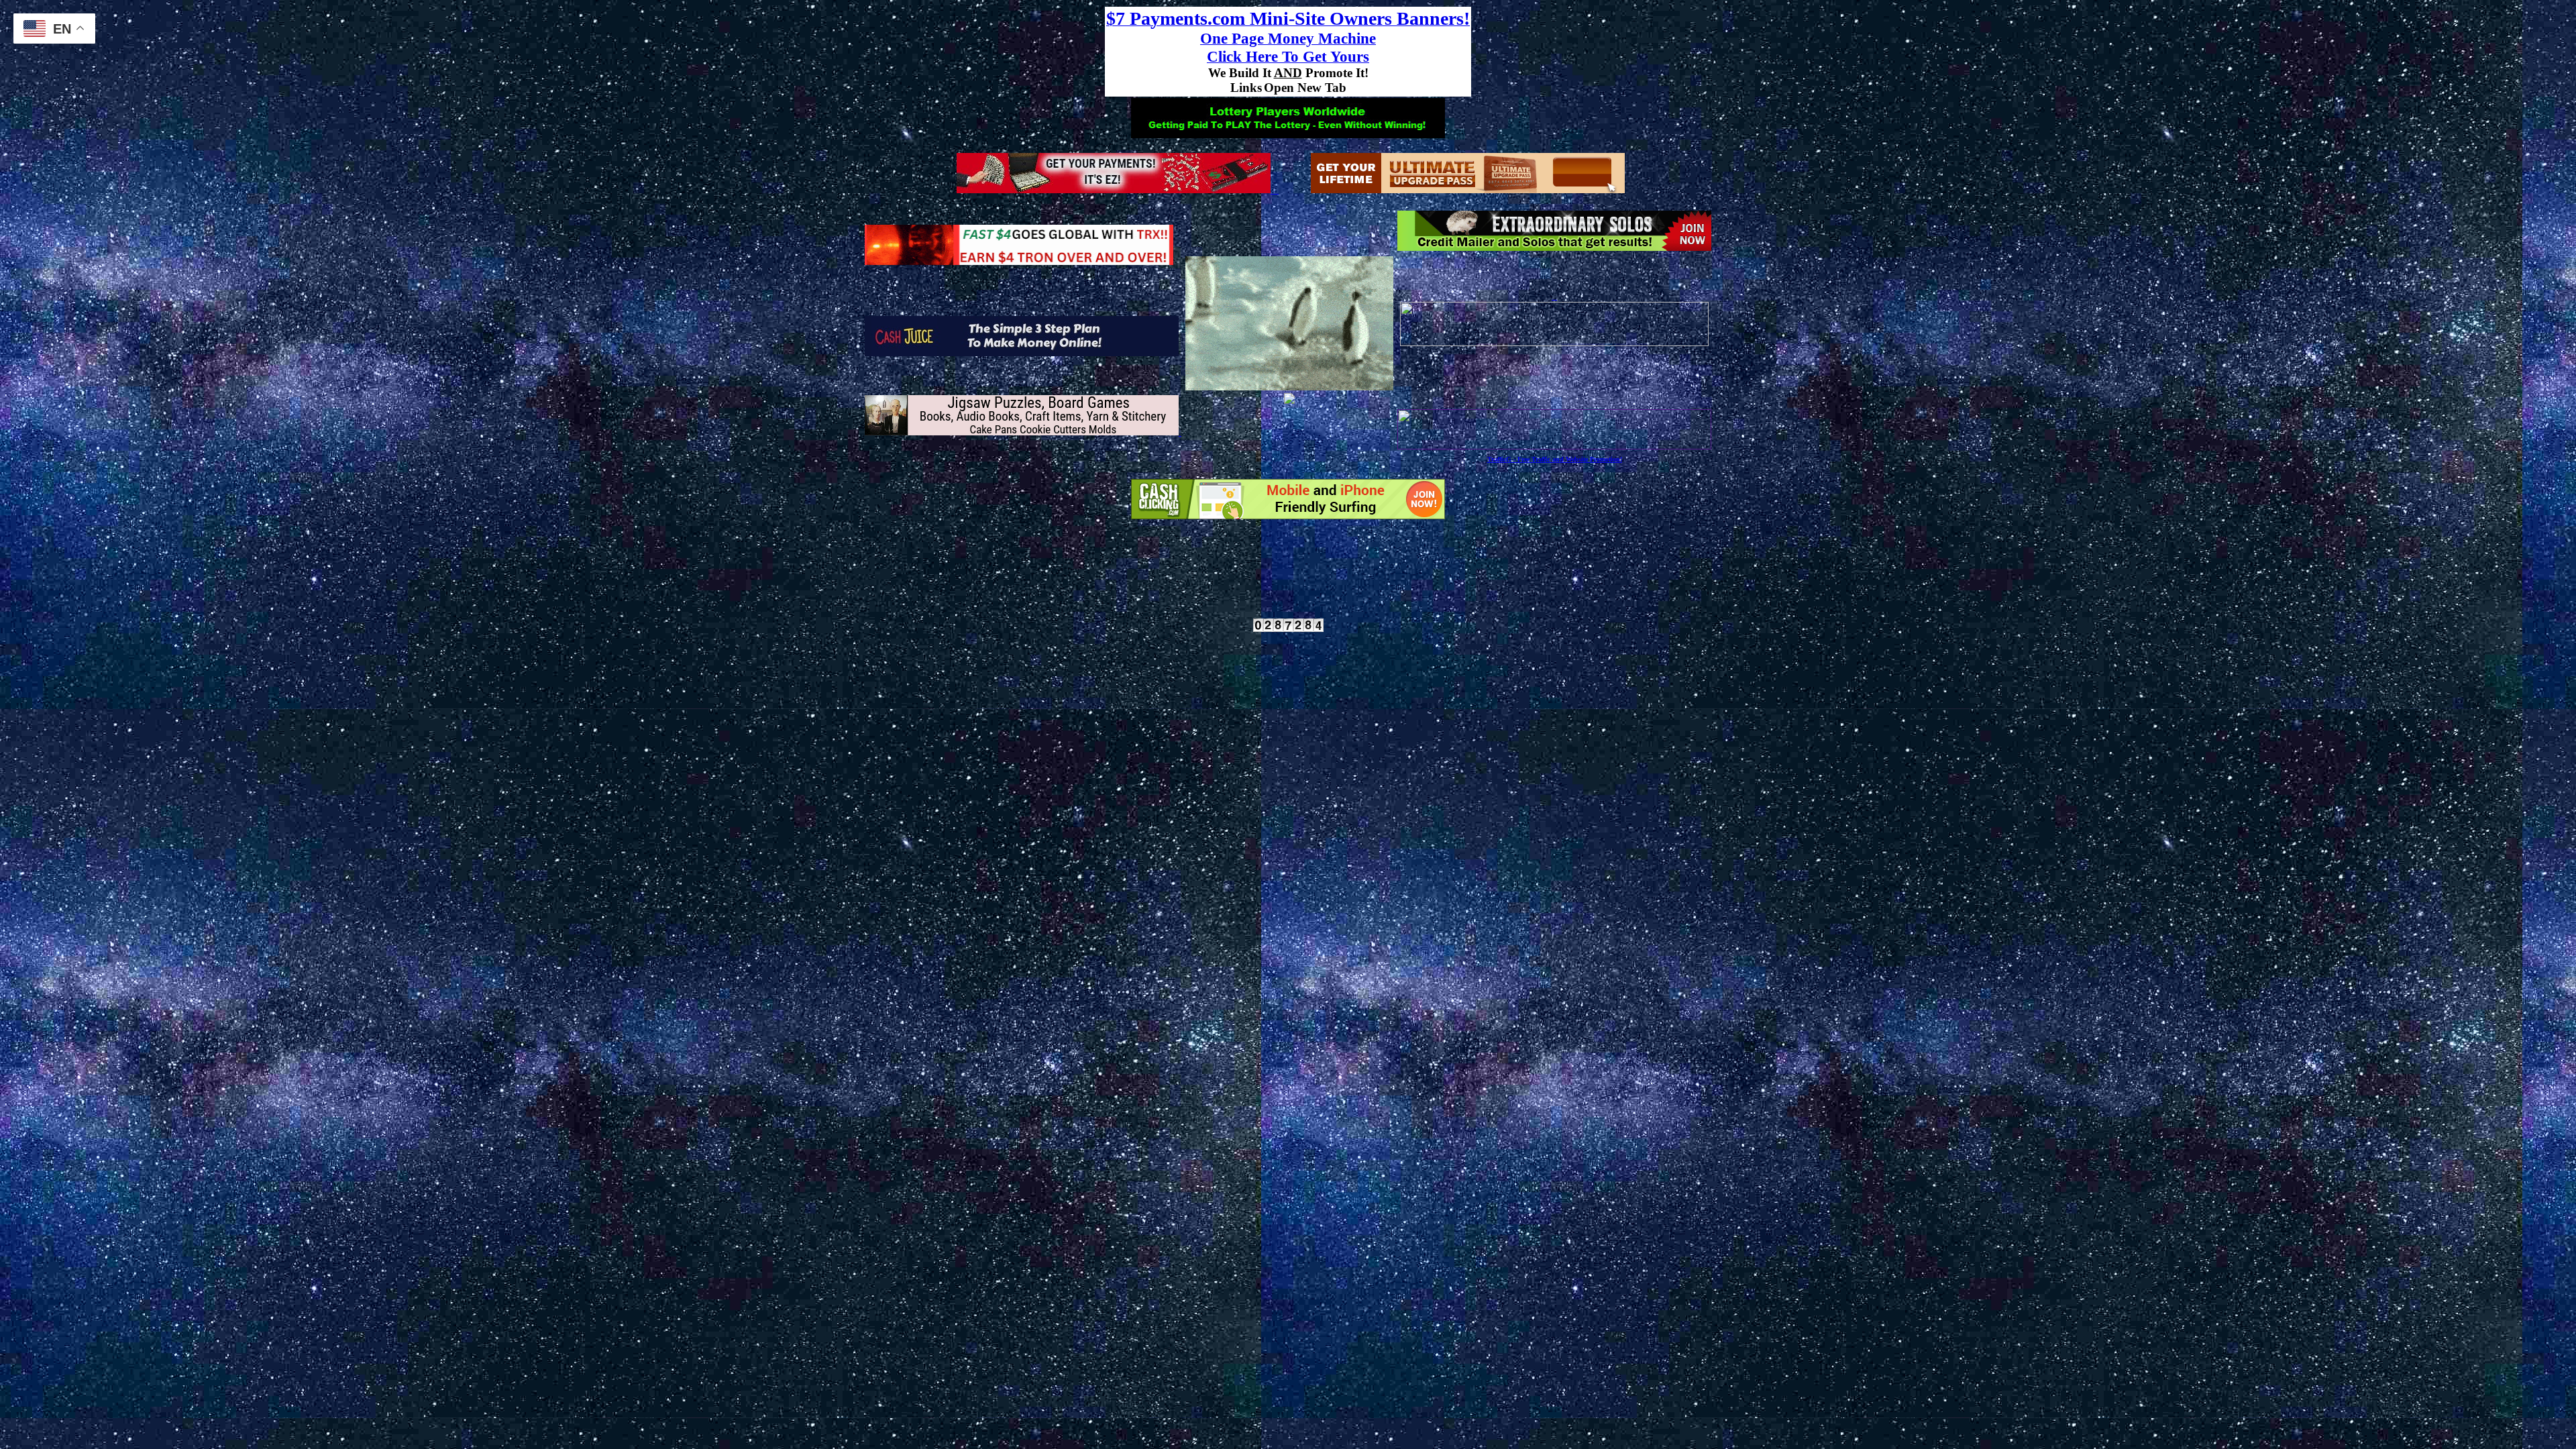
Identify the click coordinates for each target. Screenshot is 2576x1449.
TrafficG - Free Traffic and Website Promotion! (1555, 459)
